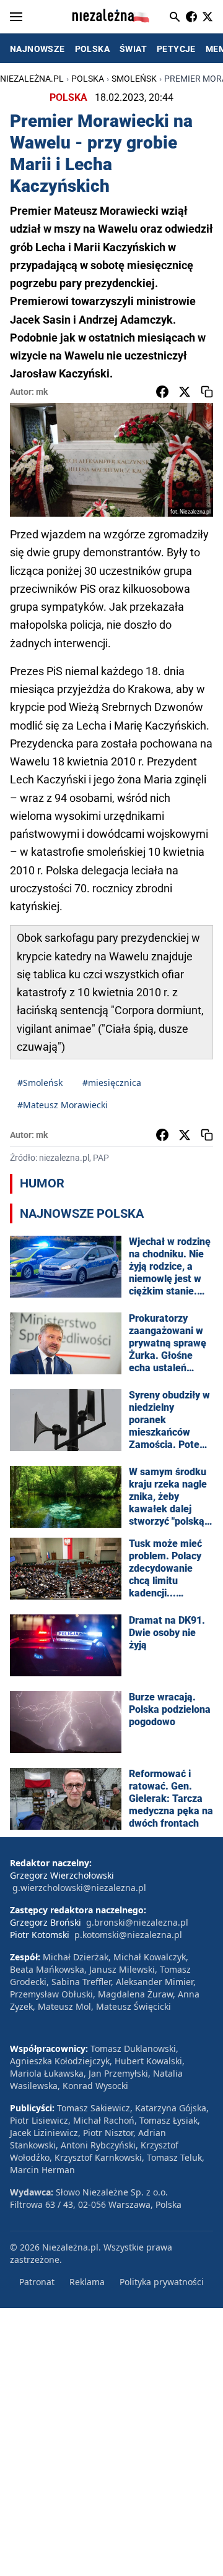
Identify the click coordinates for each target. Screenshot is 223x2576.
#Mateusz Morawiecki (63, 1105)
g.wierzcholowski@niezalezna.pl (79, 1888)
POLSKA (92, 49)
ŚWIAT (133, 49)
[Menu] (16, 17)
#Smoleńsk (40, 1083)
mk (42, 392)
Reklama (87, 2282)
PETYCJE (176, 49)
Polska (88, 79)
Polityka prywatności (162, 2282)
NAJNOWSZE (37, 49)
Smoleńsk (134, 79)
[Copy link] (207, 392)
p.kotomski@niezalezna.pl (128, 1935)
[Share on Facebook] (162, 392)
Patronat (37, 2282)
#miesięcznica (112, 1083)
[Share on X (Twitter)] (185, 392)
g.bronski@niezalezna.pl (137, 1922)
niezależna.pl (32, 79)
